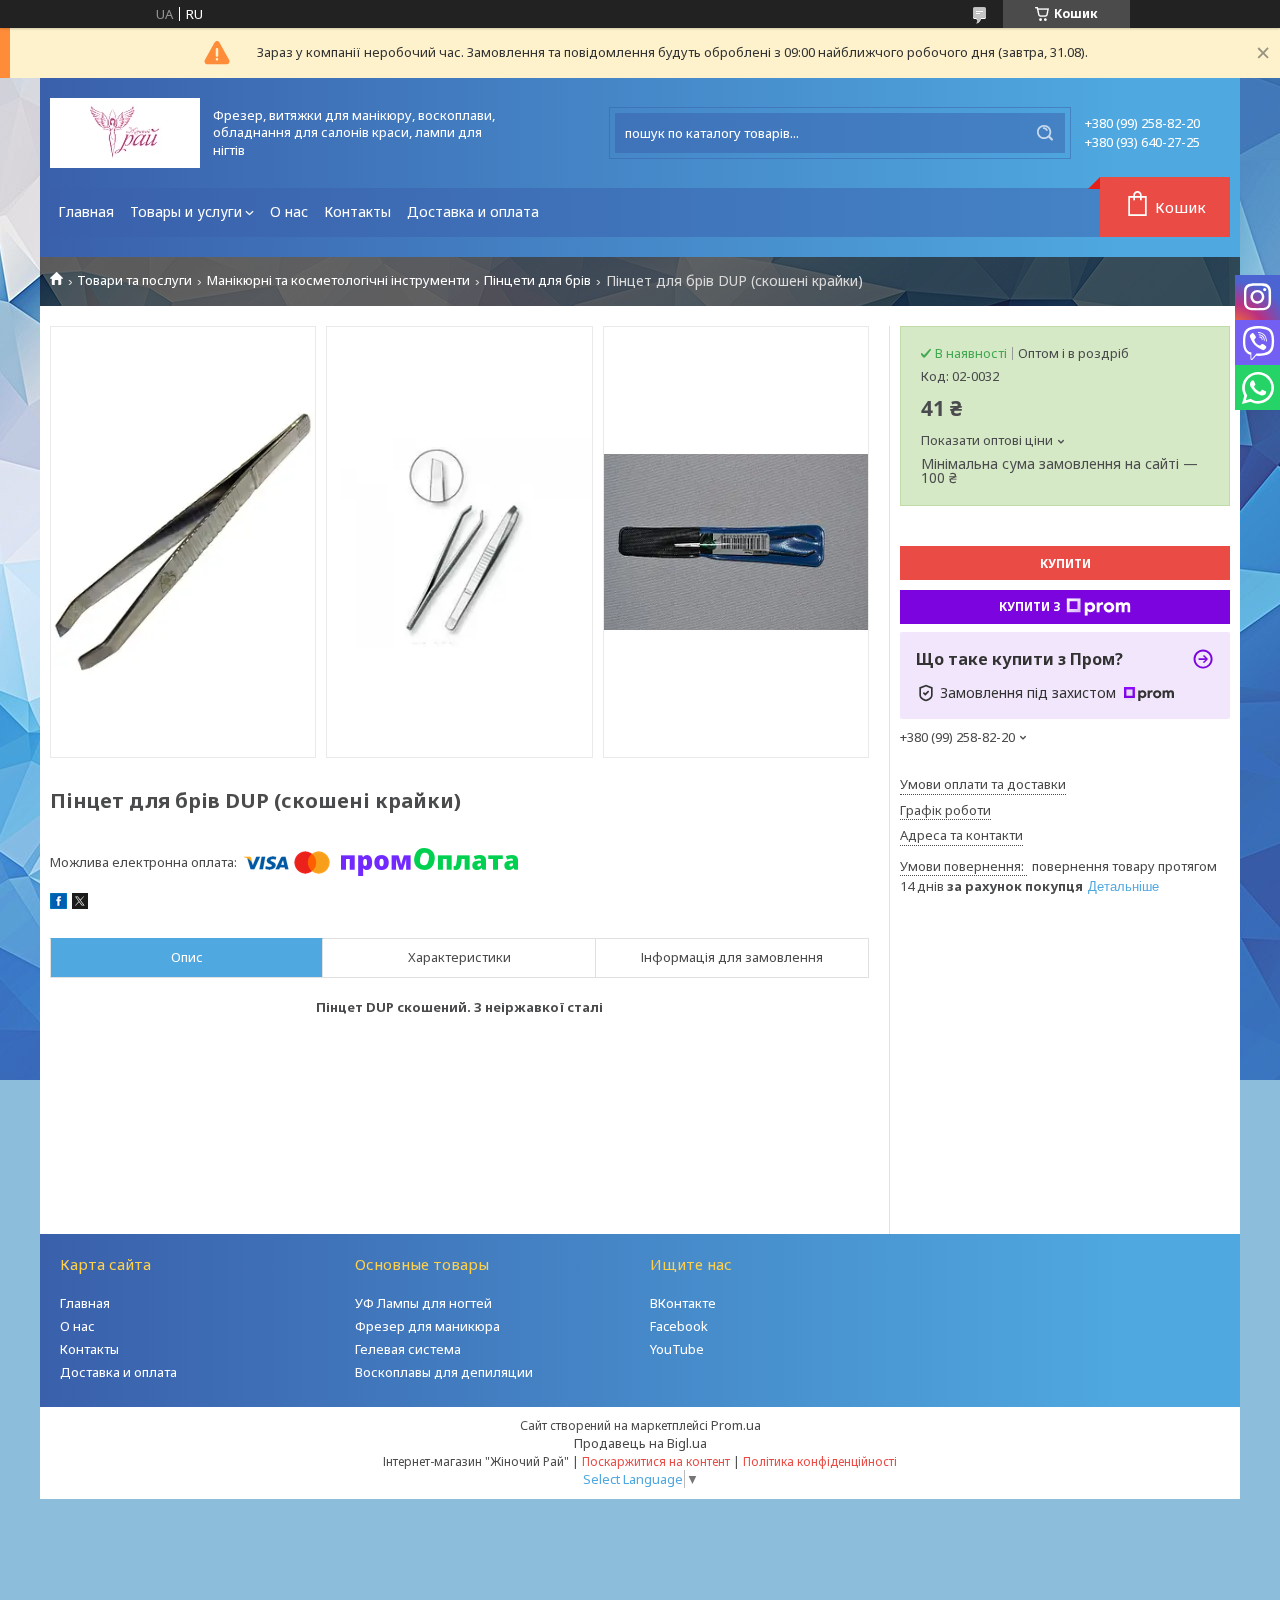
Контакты (357, 211)
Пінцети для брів (537, 280)
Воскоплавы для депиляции (444, 1372)
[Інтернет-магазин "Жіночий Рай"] (125, 133)
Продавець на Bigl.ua (640, 1443)
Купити (1065, 563)
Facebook (679, 1326)
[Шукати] (1045, 133)
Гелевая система (408, 1349)
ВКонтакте (683, 1303)
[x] (80, 904)
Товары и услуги (186, 211)
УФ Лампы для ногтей (423, 1303)
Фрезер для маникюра (427, 1326)
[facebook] (58, 904)
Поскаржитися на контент (656, 1461)
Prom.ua (736, 1425)
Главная (86, 211)
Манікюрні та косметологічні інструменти (338, 280)
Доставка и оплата (473, 211)
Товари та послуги (134, 280)
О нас (289, 211)
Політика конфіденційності (820, 1461)
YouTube (677, 1349)
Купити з (1030, 606)
